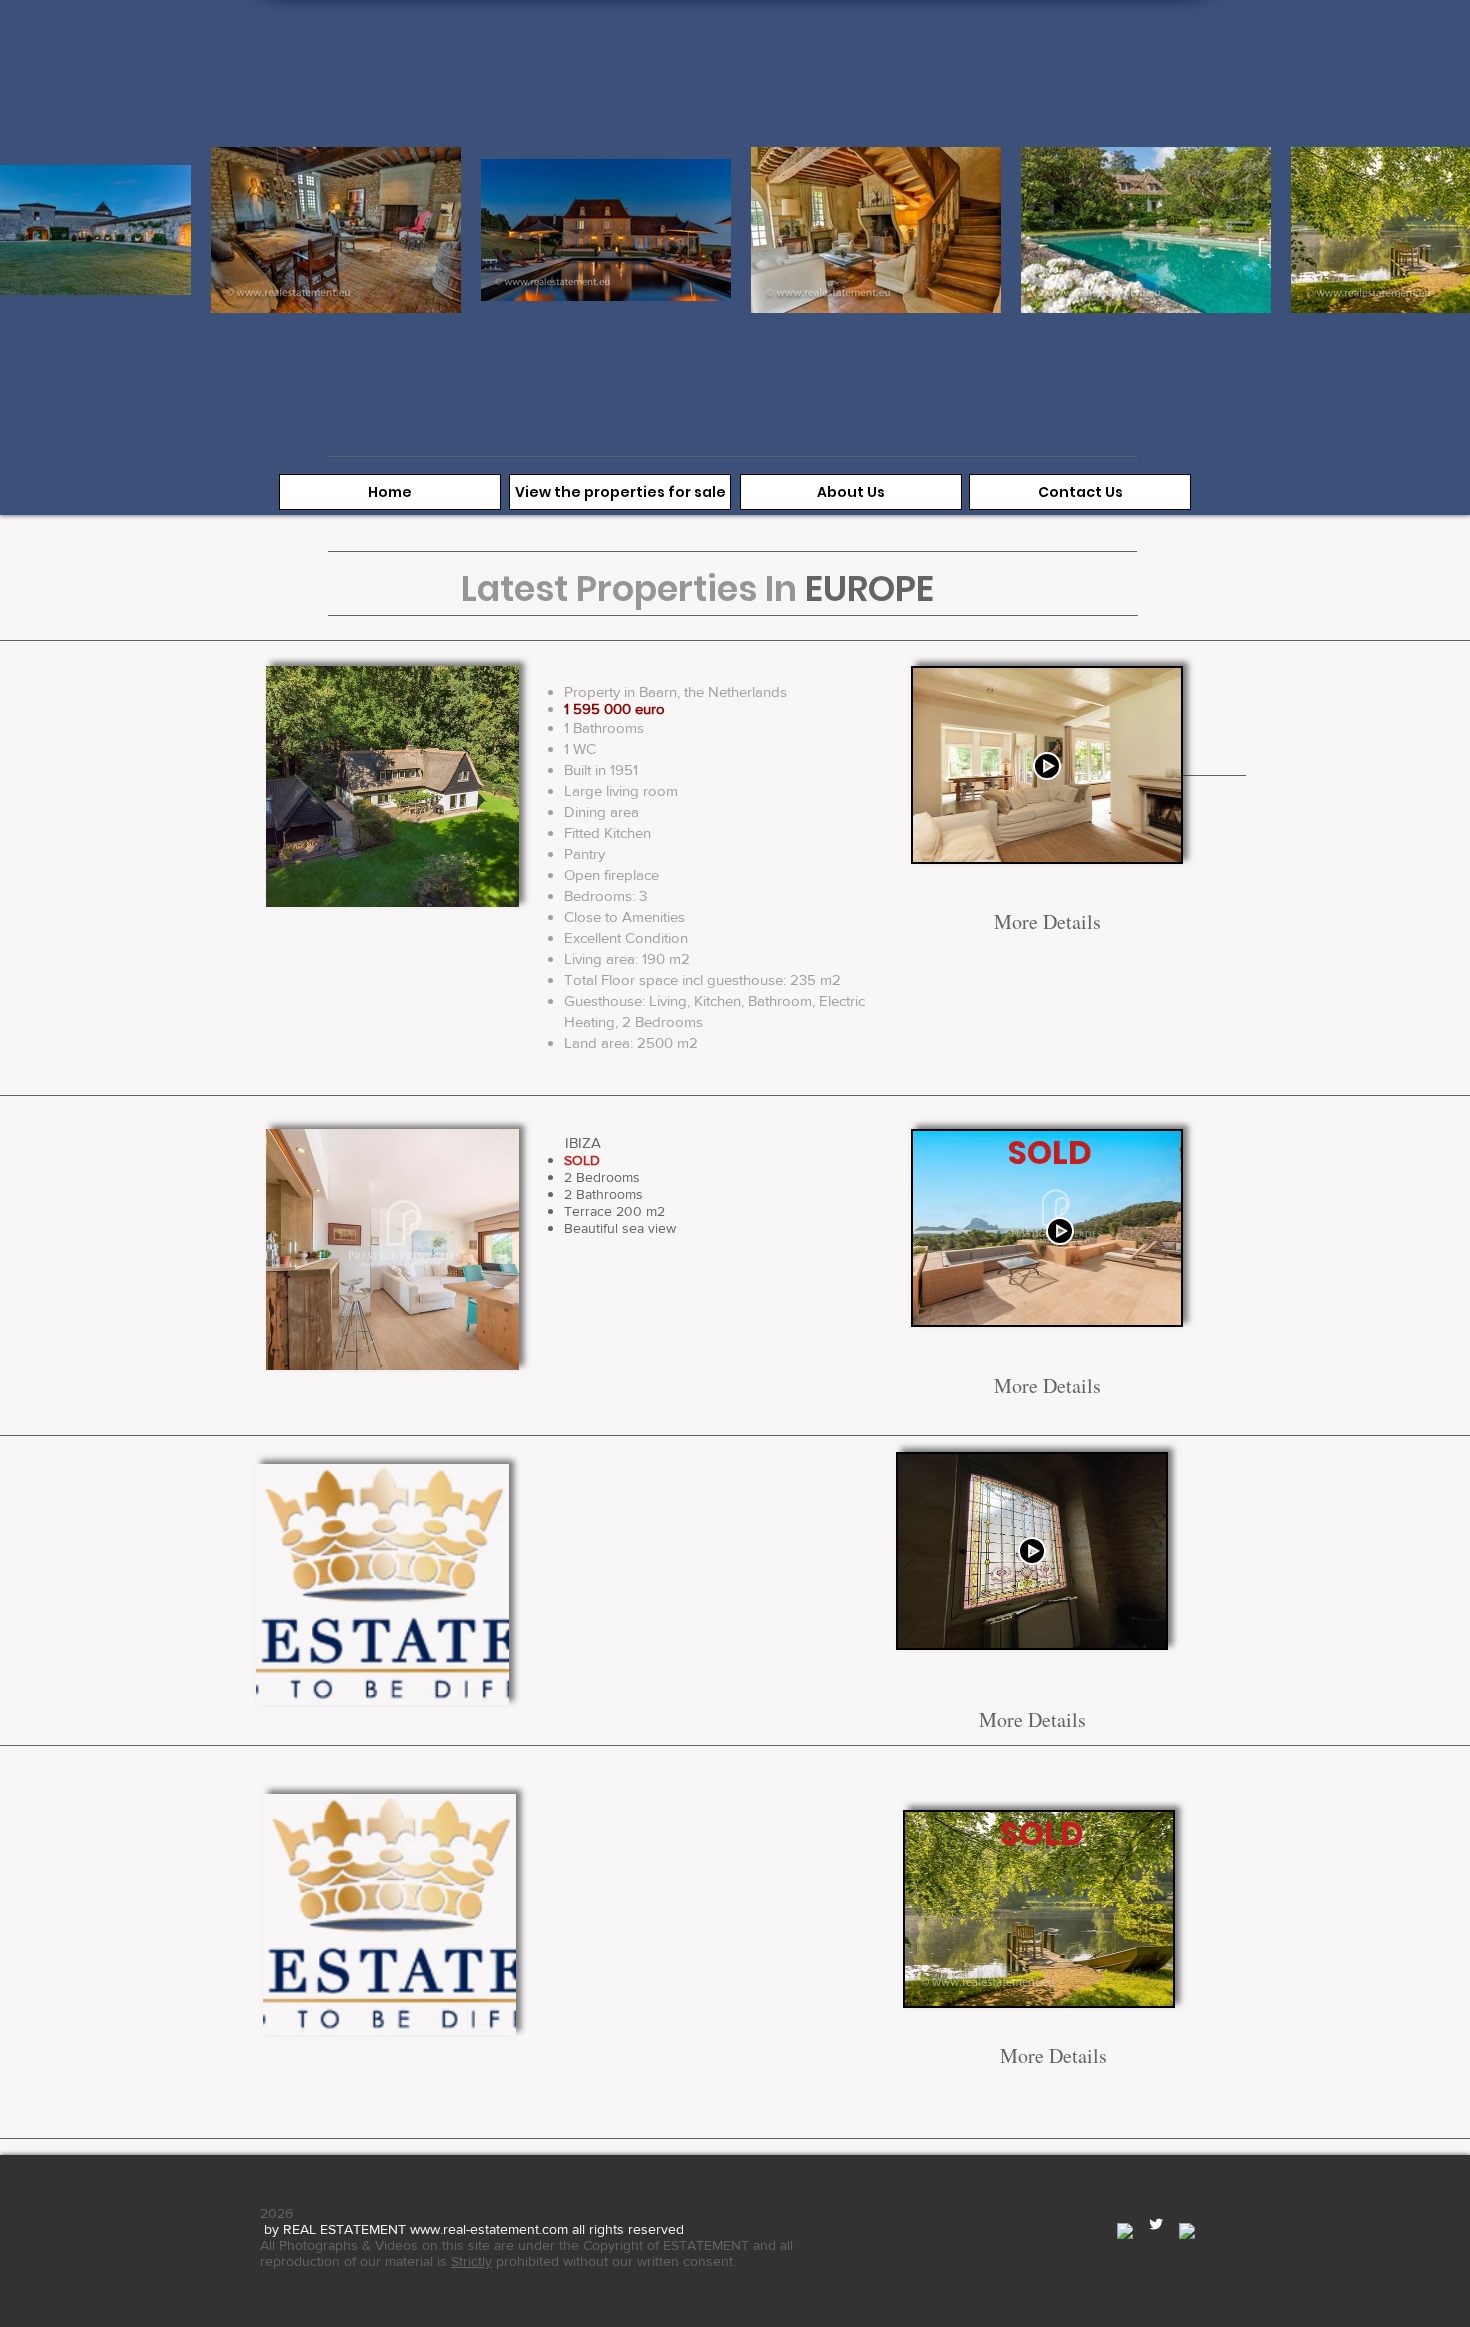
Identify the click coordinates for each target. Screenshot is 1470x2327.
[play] (489, 877)
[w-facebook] (1125, 2231)
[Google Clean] (1187, 2231)
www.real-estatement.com (489, 2229)
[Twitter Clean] (1156, 2224)
